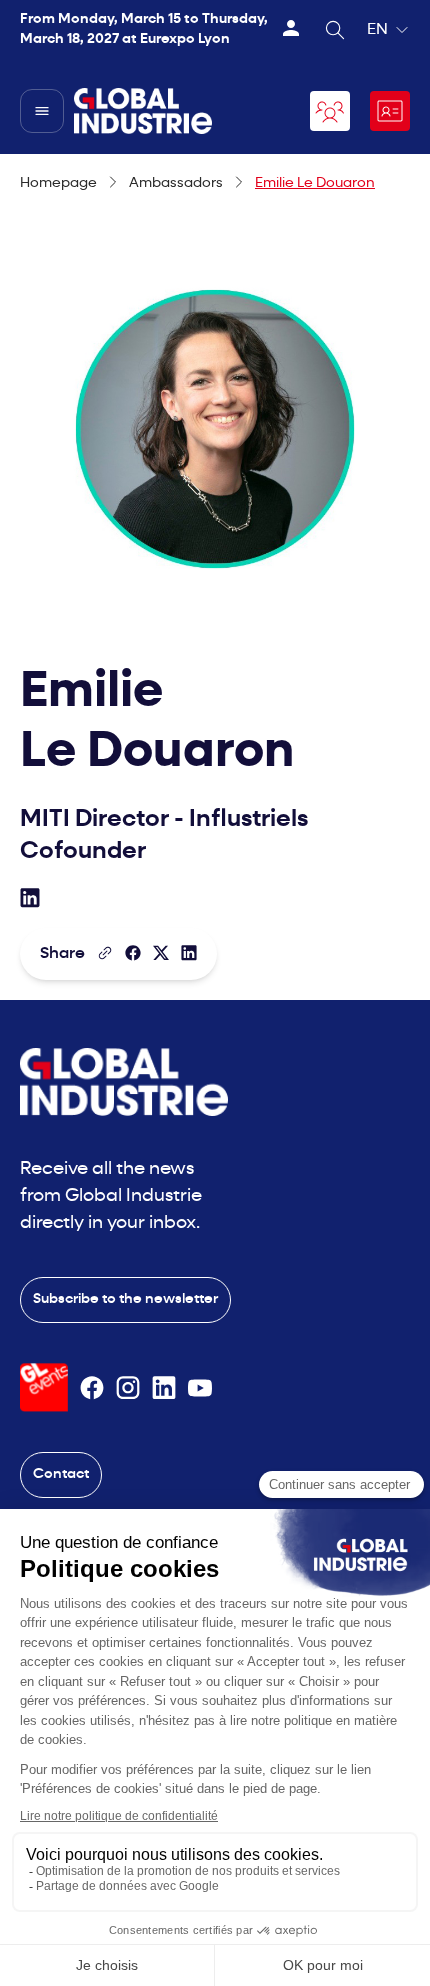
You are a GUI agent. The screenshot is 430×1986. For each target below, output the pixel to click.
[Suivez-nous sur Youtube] (200, 1388)
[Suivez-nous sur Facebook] (92, 1388)
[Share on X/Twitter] (161, 953)
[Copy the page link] (105, 953)
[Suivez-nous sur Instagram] (128, 1388)
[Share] (133, 953)
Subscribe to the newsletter (125, 1299)
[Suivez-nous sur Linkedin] (164, 1388)
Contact (61, 1474)
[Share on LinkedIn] (189, 953)
